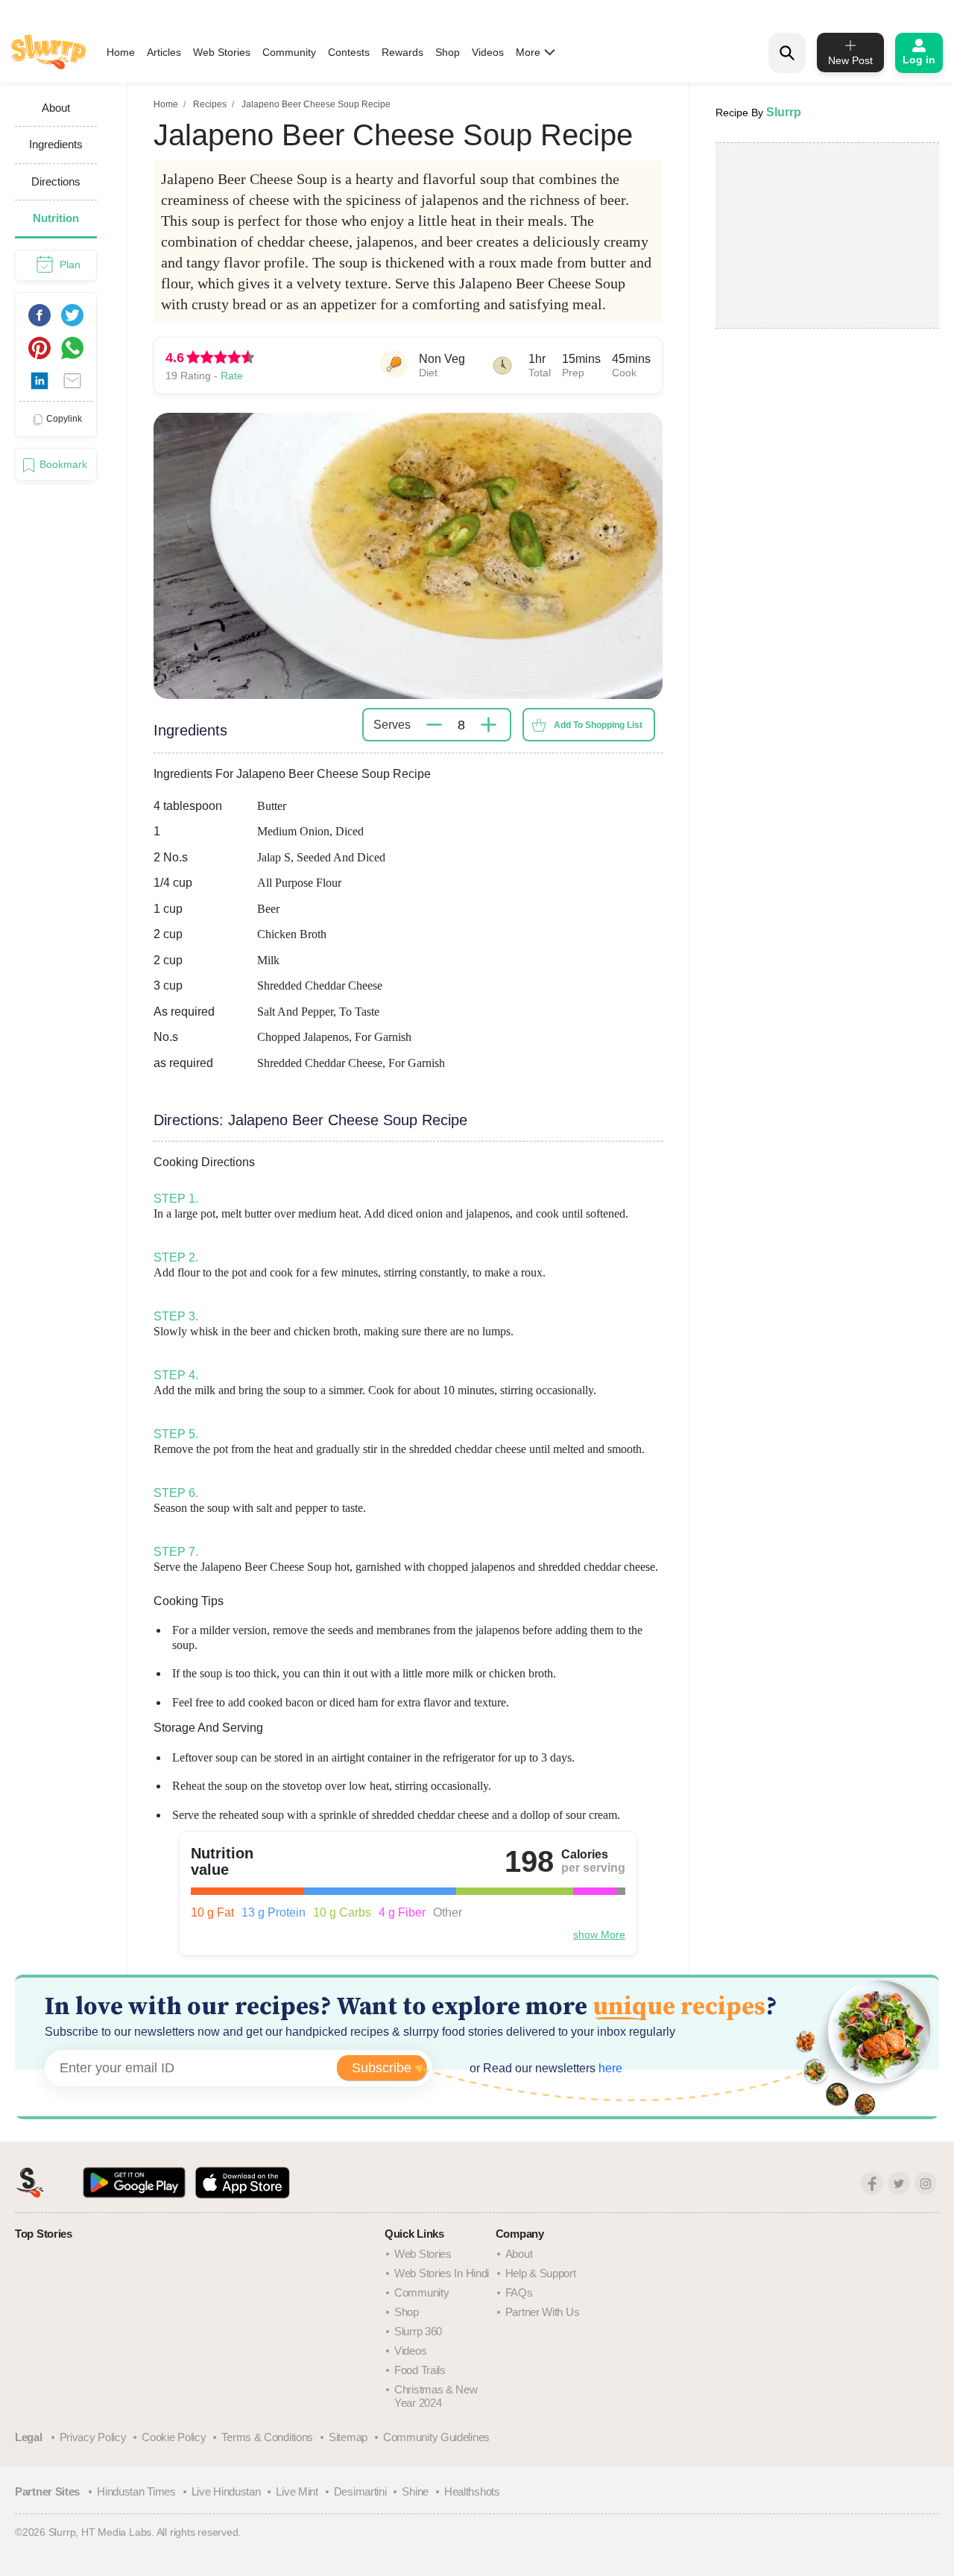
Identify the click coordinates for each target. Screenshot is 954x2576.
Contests (349, 52)
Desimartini (360, 2491)
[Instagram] (926, 2183)
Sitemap (348, 2437)
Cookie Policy (174, 2437)
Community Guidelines (436, 2437)
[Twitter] (899, 2183)
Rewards (402, 52)
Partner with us (543, 2312)
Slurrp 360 (418, 2331)
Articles (164, 52)
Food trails (420, 2370)
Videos (488, 52)
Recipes (210, 104)
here (609, 2068)
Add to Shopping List (598, 725)
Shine (415, 2491)
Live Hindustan (226, 2491)
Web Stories (222, 52)
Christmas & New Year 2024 (436, 2396)
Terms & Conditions (267, 2437)
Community (289, 52)
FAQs (519, 2292)
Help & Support (541, 2273)
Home (121, 52)
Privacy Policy (93, 2437)
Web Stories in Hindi (442, 2273)
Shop (448, 52)
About (519, 2254)
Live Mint (297, 2491)
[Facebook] (872, 2183)
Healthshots (472, 2491)
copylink (64, 419)
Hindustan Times (136, 2491)
